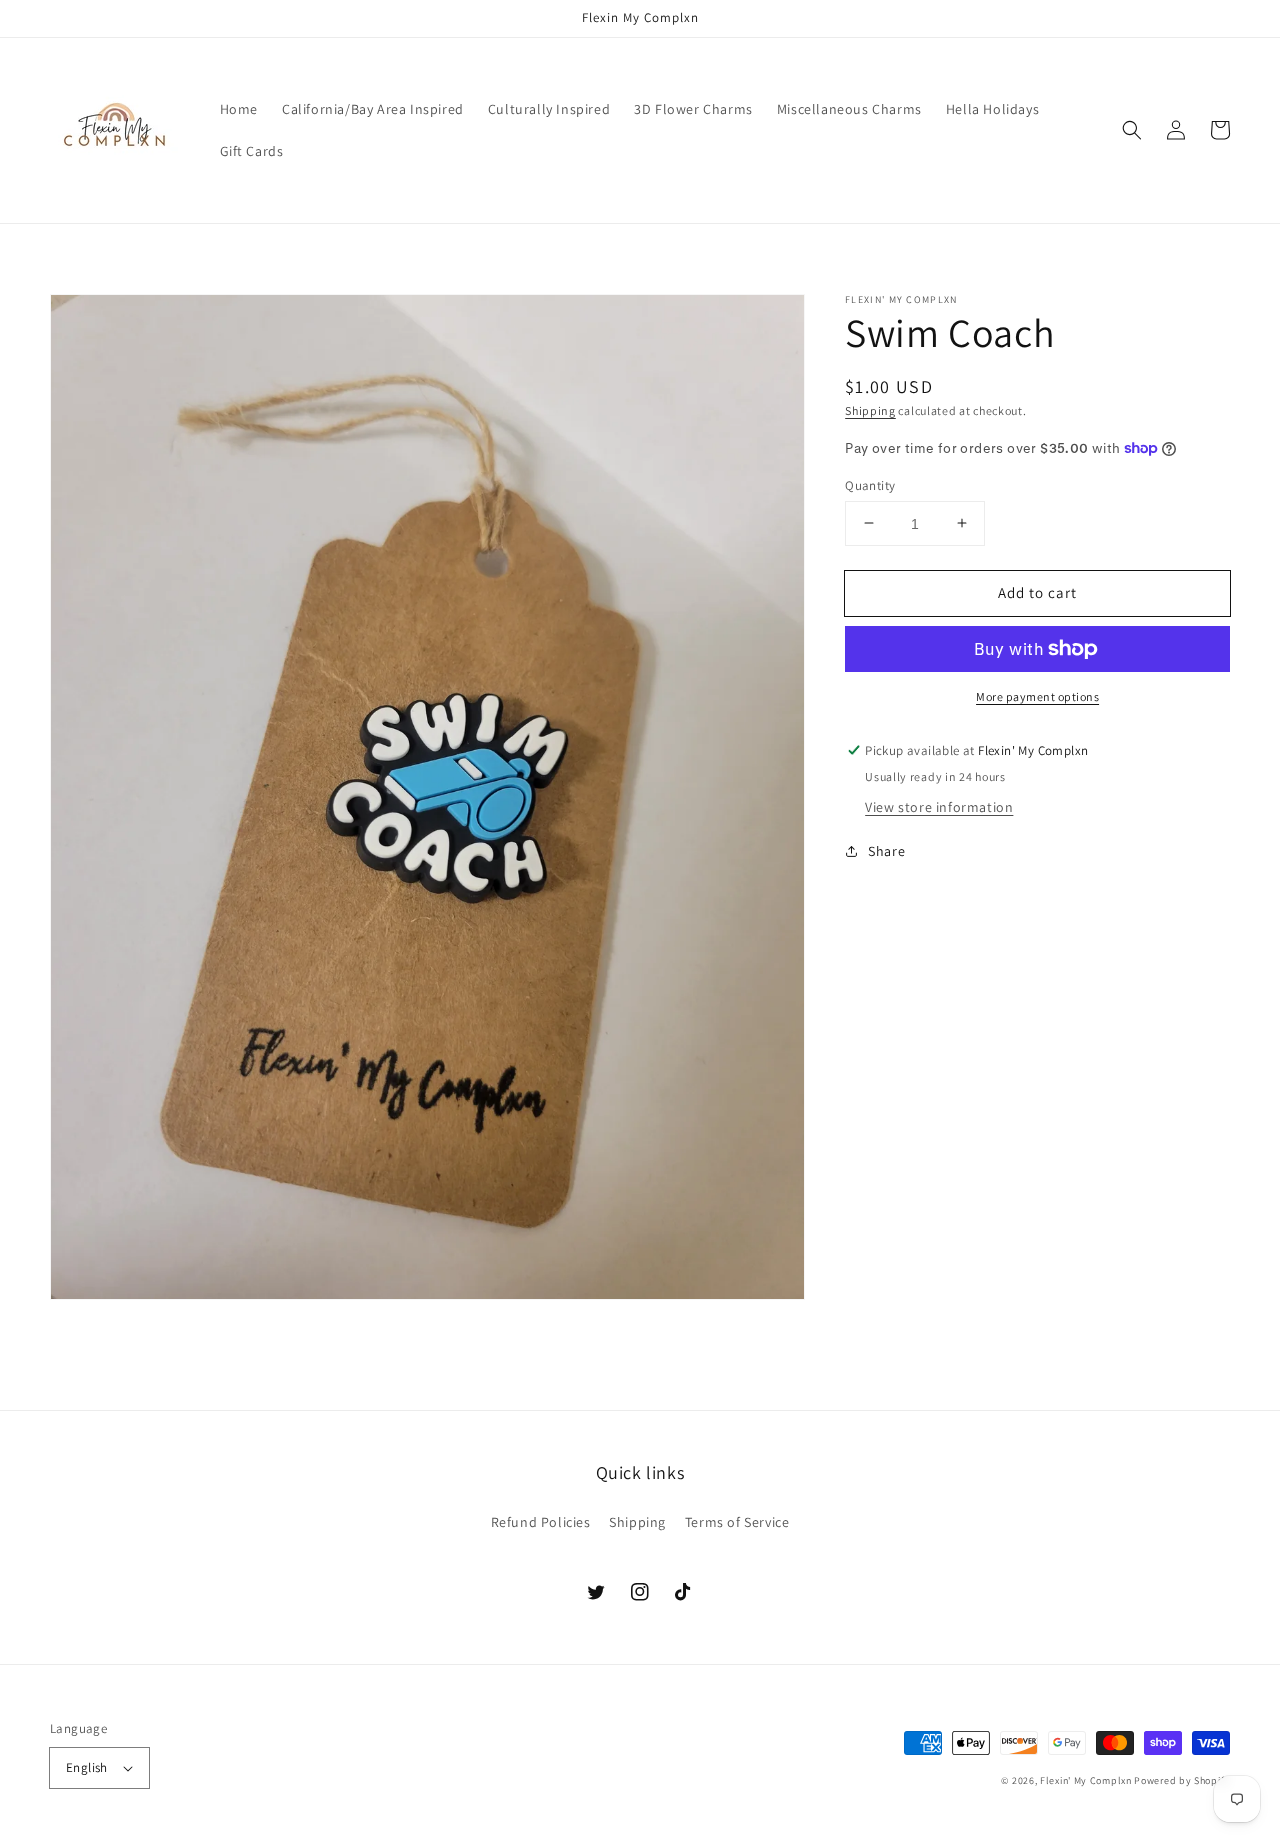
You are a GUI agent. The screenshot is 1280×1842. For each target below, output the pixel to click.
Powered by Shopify (1182, 1780)
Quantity (870, 484)
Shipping (870, 410)
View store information (939, 807)
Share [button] (886, 851)
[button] (1132, 130)
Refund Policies (541, 1522)
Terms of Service (737, 1522)
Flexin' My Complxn (1086, 1780)
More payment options (1037, 696)
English (87, 1767)
